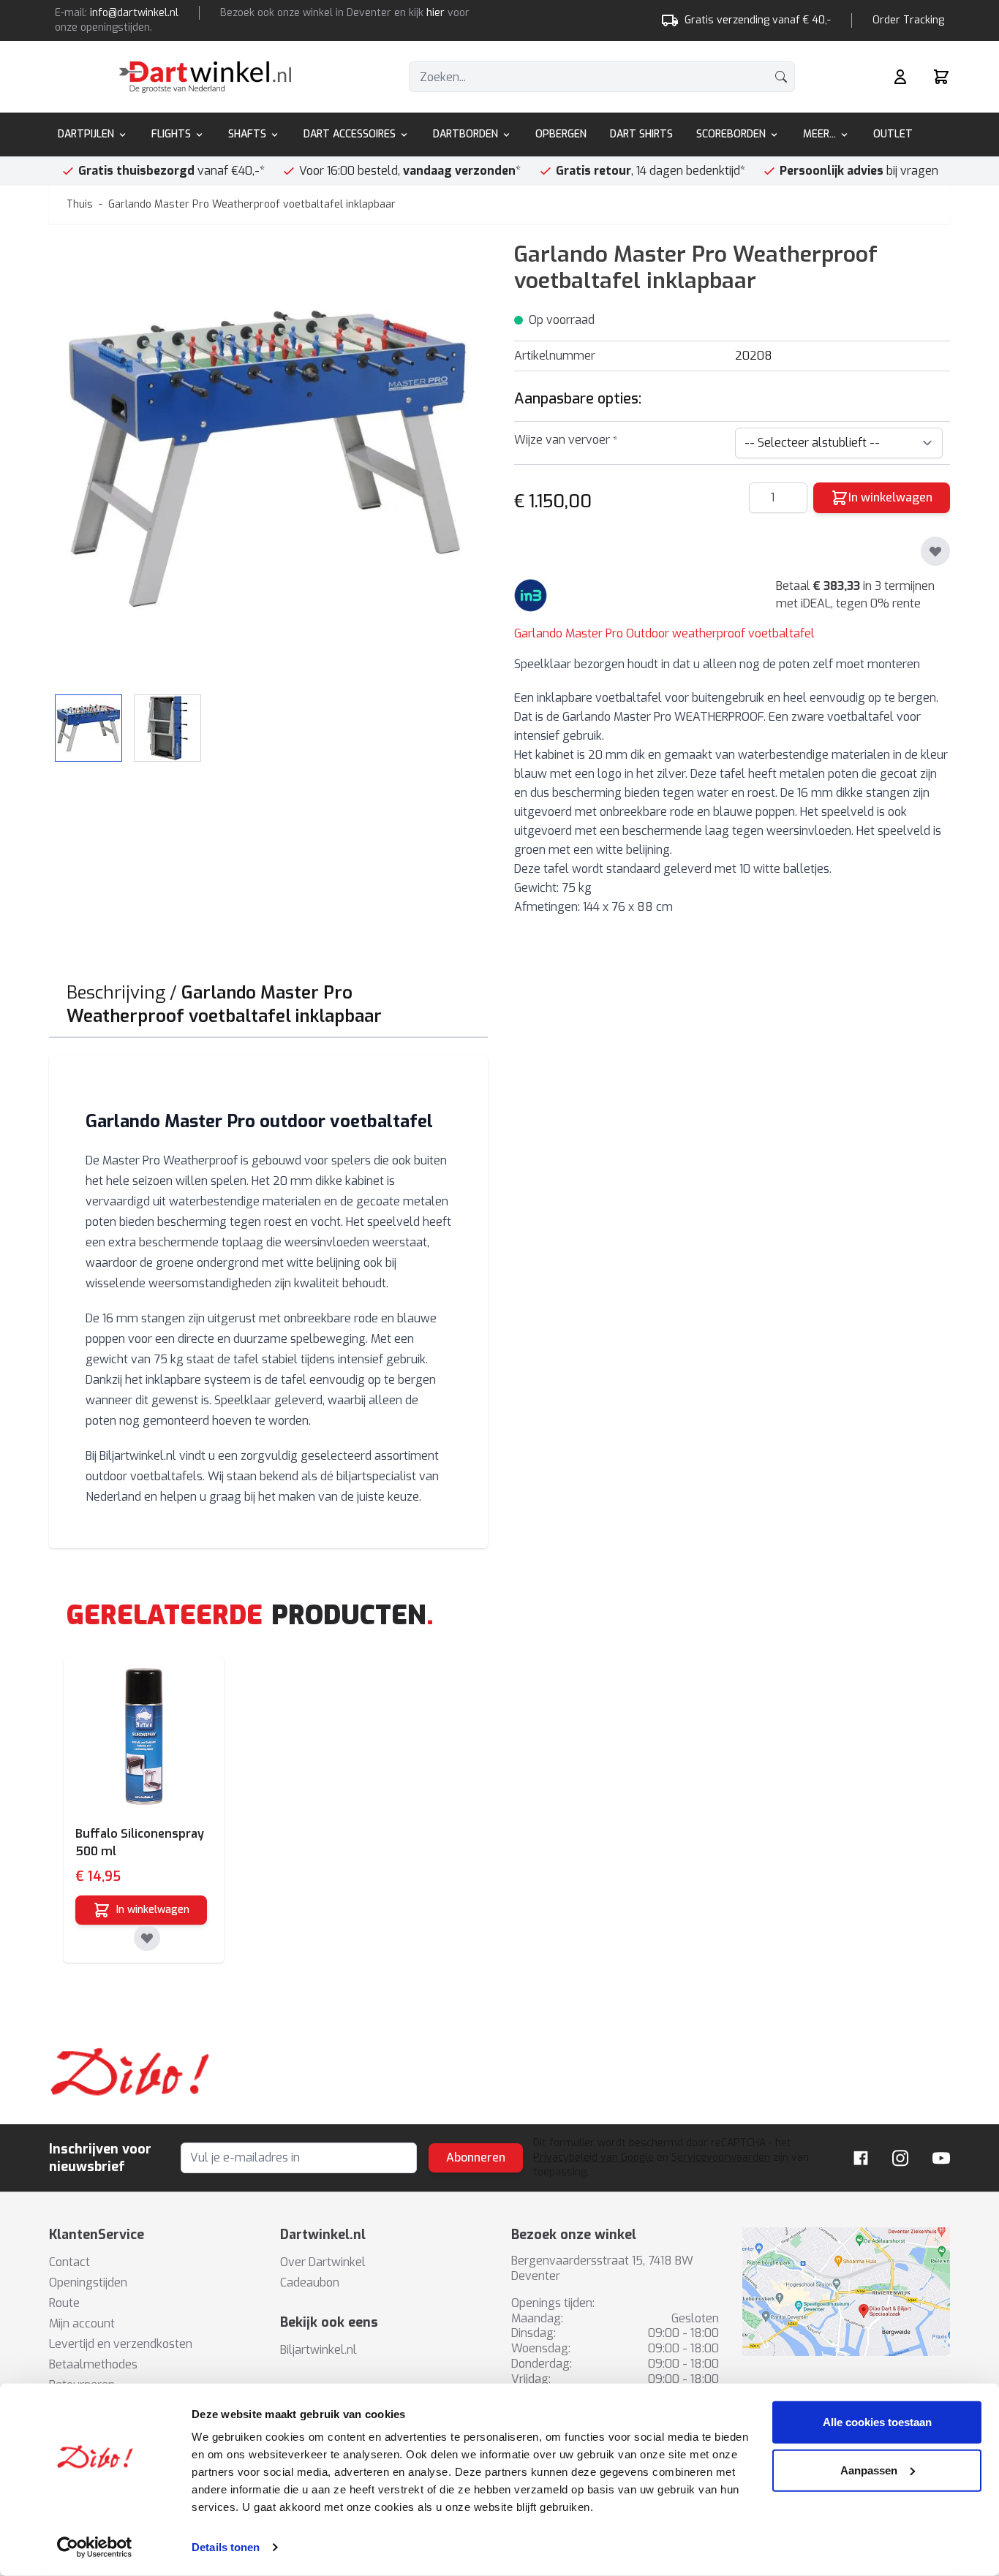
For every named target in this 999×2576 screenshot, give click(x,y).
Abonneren (476, 2158)
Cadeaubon (310, 2283)
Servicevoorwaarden (721, 2158)
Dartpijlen (86, 134)
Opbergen (561, 134)
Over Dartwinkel (323, 2262)
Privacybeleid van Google (593, 2158)
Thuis (80, 204)
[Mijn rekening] (900, 77)
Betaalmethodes (93, 2364)
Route (64, 2303)
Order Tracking (908, 20)
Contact (69, 2262)
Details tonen (226, 2547)
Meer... (819, 134)
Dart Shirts (641, 134)
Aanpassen (869, 2470)
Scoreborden (731, 134)
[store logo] (205, 77)
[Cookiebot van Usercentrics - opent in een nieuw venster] (95, 2547)
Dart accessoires (350, 134)
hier (436, 13)
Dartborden (465, 134)
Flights (171, 134)
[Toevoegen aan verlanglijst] (935, 551)
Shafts (247, 134)
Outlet (893, 134)
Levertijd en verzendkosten (121, 2344)
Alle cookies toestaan (877, 2422)
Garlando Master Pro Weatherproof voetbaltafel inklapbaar (252, 204)
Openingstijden (88, 2283)
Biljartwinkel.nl (318, 2350)
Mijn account (82, 2323)
